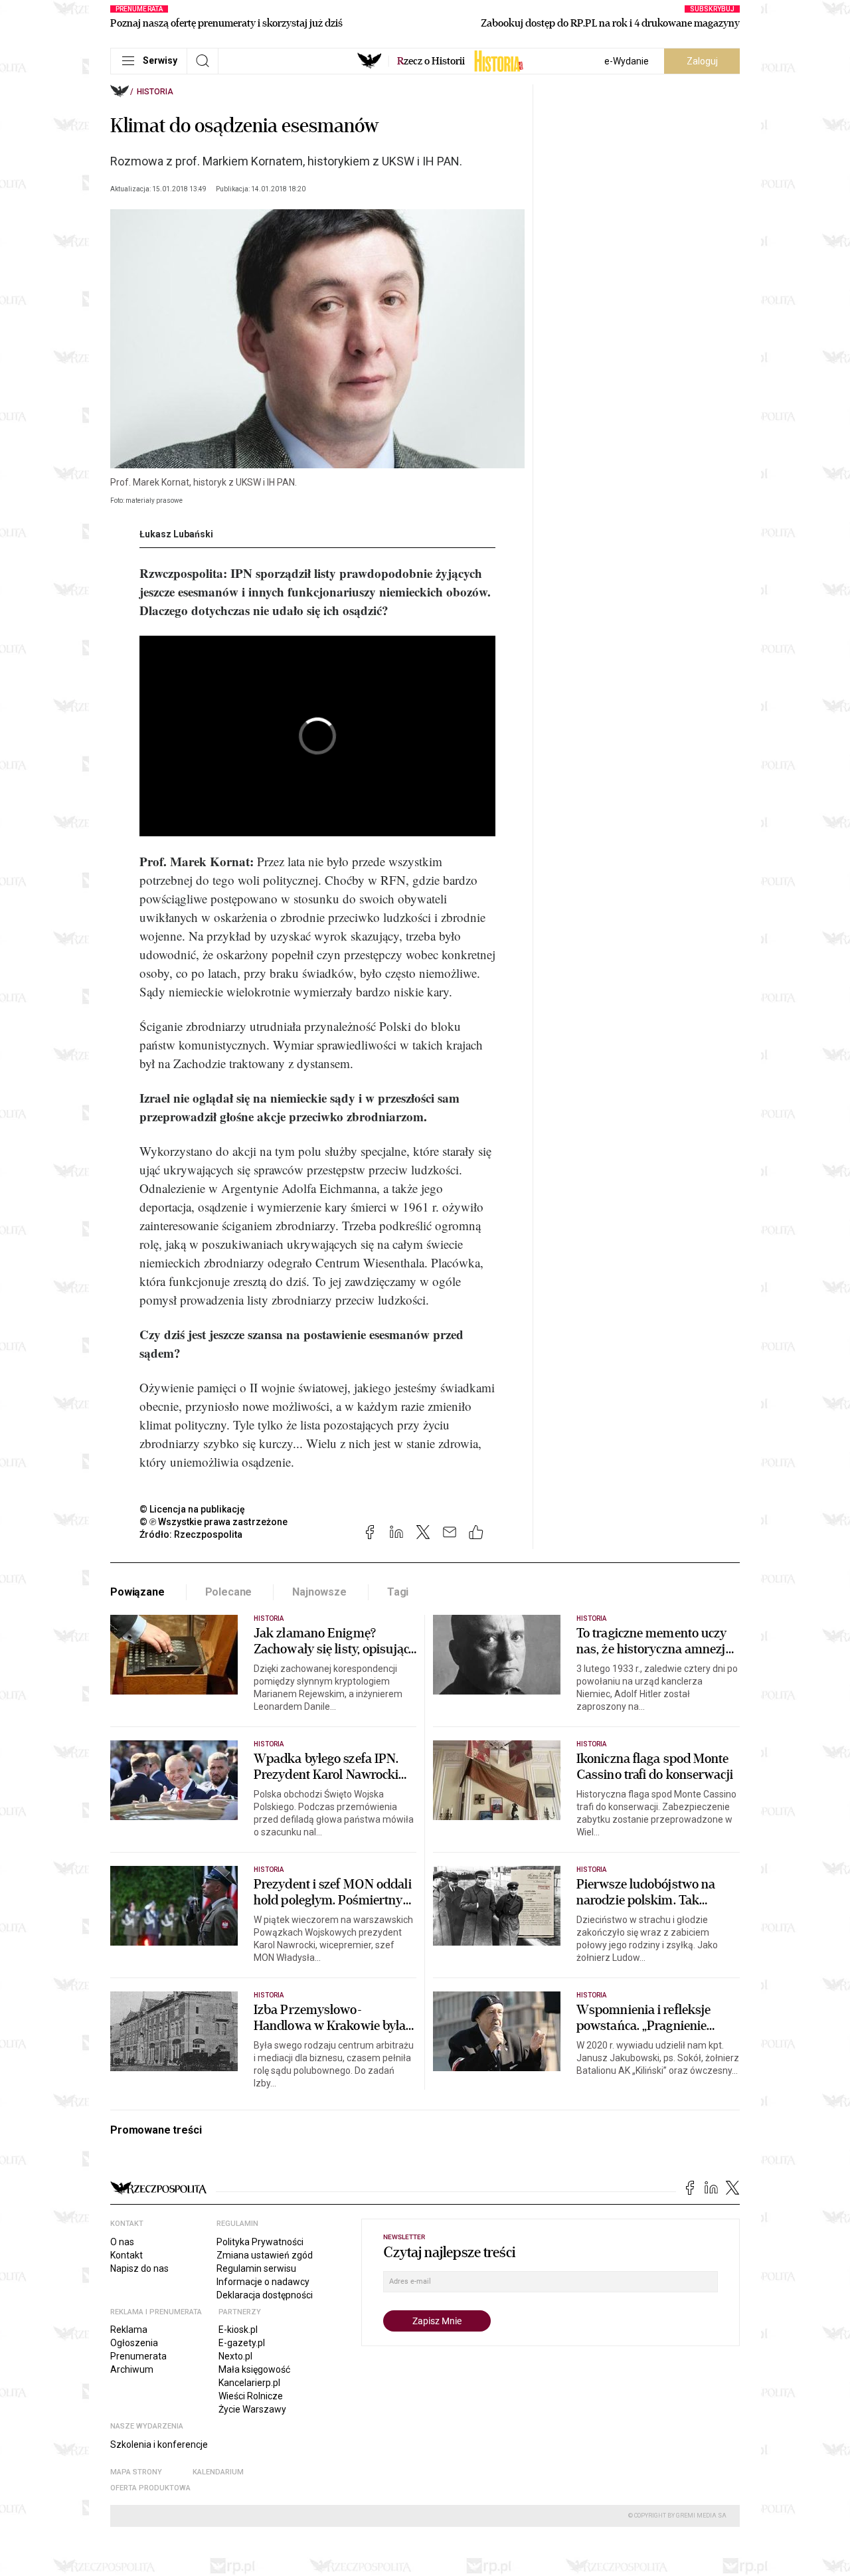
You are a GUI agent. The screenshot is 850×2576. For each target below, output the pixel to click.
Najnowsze (319, 1592)
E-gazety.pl (242, 2343)
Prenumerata (138, 2356)
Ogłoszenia (134, 2343)
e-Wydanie (627, 61)
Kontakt (127, 2255)
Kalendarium (218, 2472)
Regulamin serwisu (256, 2268)
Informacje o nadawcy (263, 2282)
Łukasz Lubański (176, 534)
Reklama (129, 2330)
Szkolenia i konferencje (159, 2444)
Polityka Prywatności (260, 2242)
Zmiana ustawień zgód (265, 2255)
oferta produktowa (150, 2488)
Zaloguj (702, 61)
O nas (122, 2242)
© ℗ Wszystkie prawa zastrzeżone (213, 1522)
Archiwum (132, 2369)
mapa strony (136, 2472)
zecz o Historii (431, 61)
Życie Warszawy (252, 2409)
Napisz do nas (139, 2268)
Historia (155, 92)
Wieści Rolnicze (251, 2396)
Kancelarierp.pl (249, 2383)
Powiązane (137, 1592)
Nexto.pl (235, 2356)
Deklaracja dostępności (265, 2295)
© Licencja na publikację (193, 1509)
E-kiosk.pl (238, 2330)
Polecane (229, 1592)
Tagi (398, 1592)
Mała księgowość (254, 2369)
